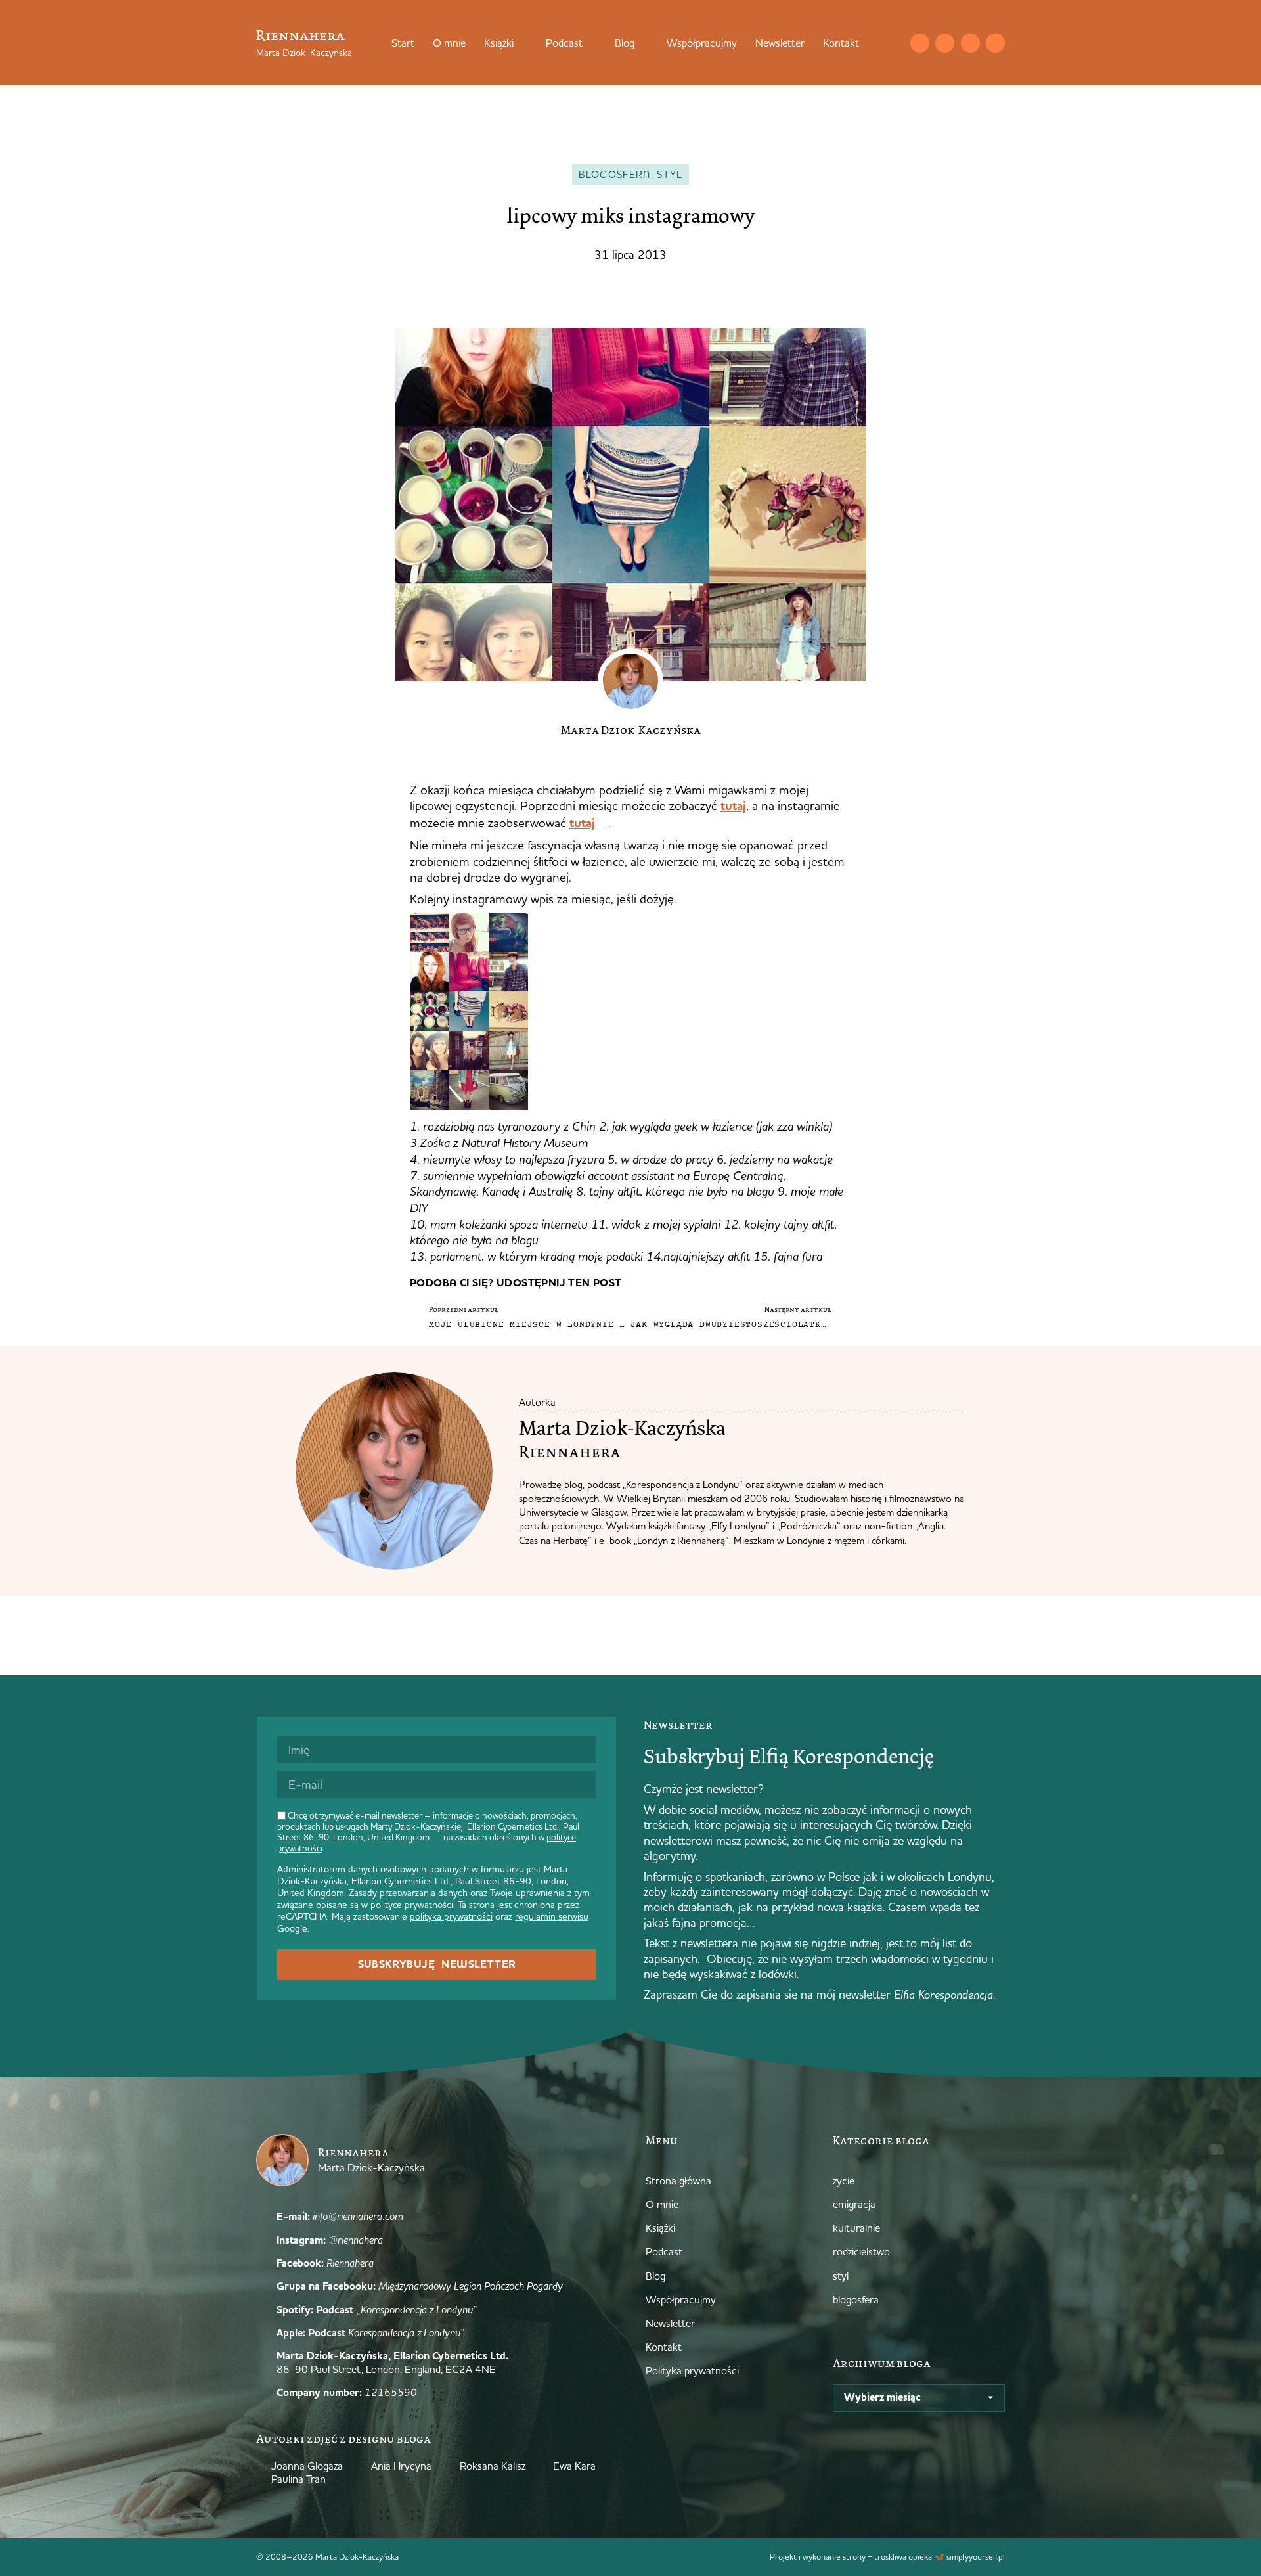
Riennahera (300, 35)
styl (670, 174)
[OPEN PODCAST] (591, 43)
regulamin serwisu (552, 1916)
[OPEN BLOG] (643, 43)
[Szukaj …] (893, 43)
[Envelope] (920, 43)
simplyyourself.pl (976, 2556)
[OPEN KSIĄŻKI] (522, 43)
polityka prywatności (451, 1916)
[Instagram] (945, 43)
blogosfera (615, 174)
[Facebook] (970, 43)
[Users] (995, 43)
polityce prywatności (412, 1905)
